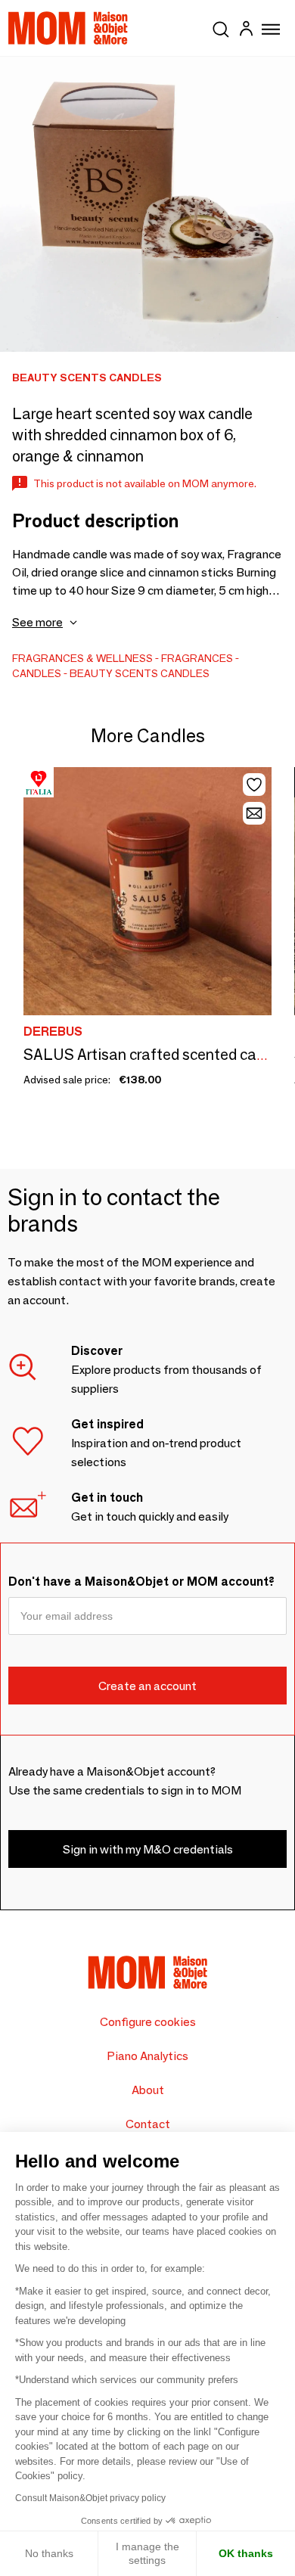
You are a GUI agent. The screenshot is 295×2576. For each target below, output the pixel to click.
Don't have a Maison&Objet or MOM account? (141, 1582)
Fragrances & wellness (82, 658)
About (148, 2090)
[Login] (246, 31)
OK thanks (246, 2553)
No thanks (49, 2553)
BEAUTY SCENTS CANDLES (140, 673)
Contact (148, 2124)
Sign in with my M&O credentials (148, 1849)
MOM (68, 28)
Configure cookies (148, 2022)
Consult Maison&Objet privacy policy (90, 2498)
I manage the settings (147, 2553)
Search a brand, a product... (221, 26)
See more (37, 622)
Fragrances (197, 658)
